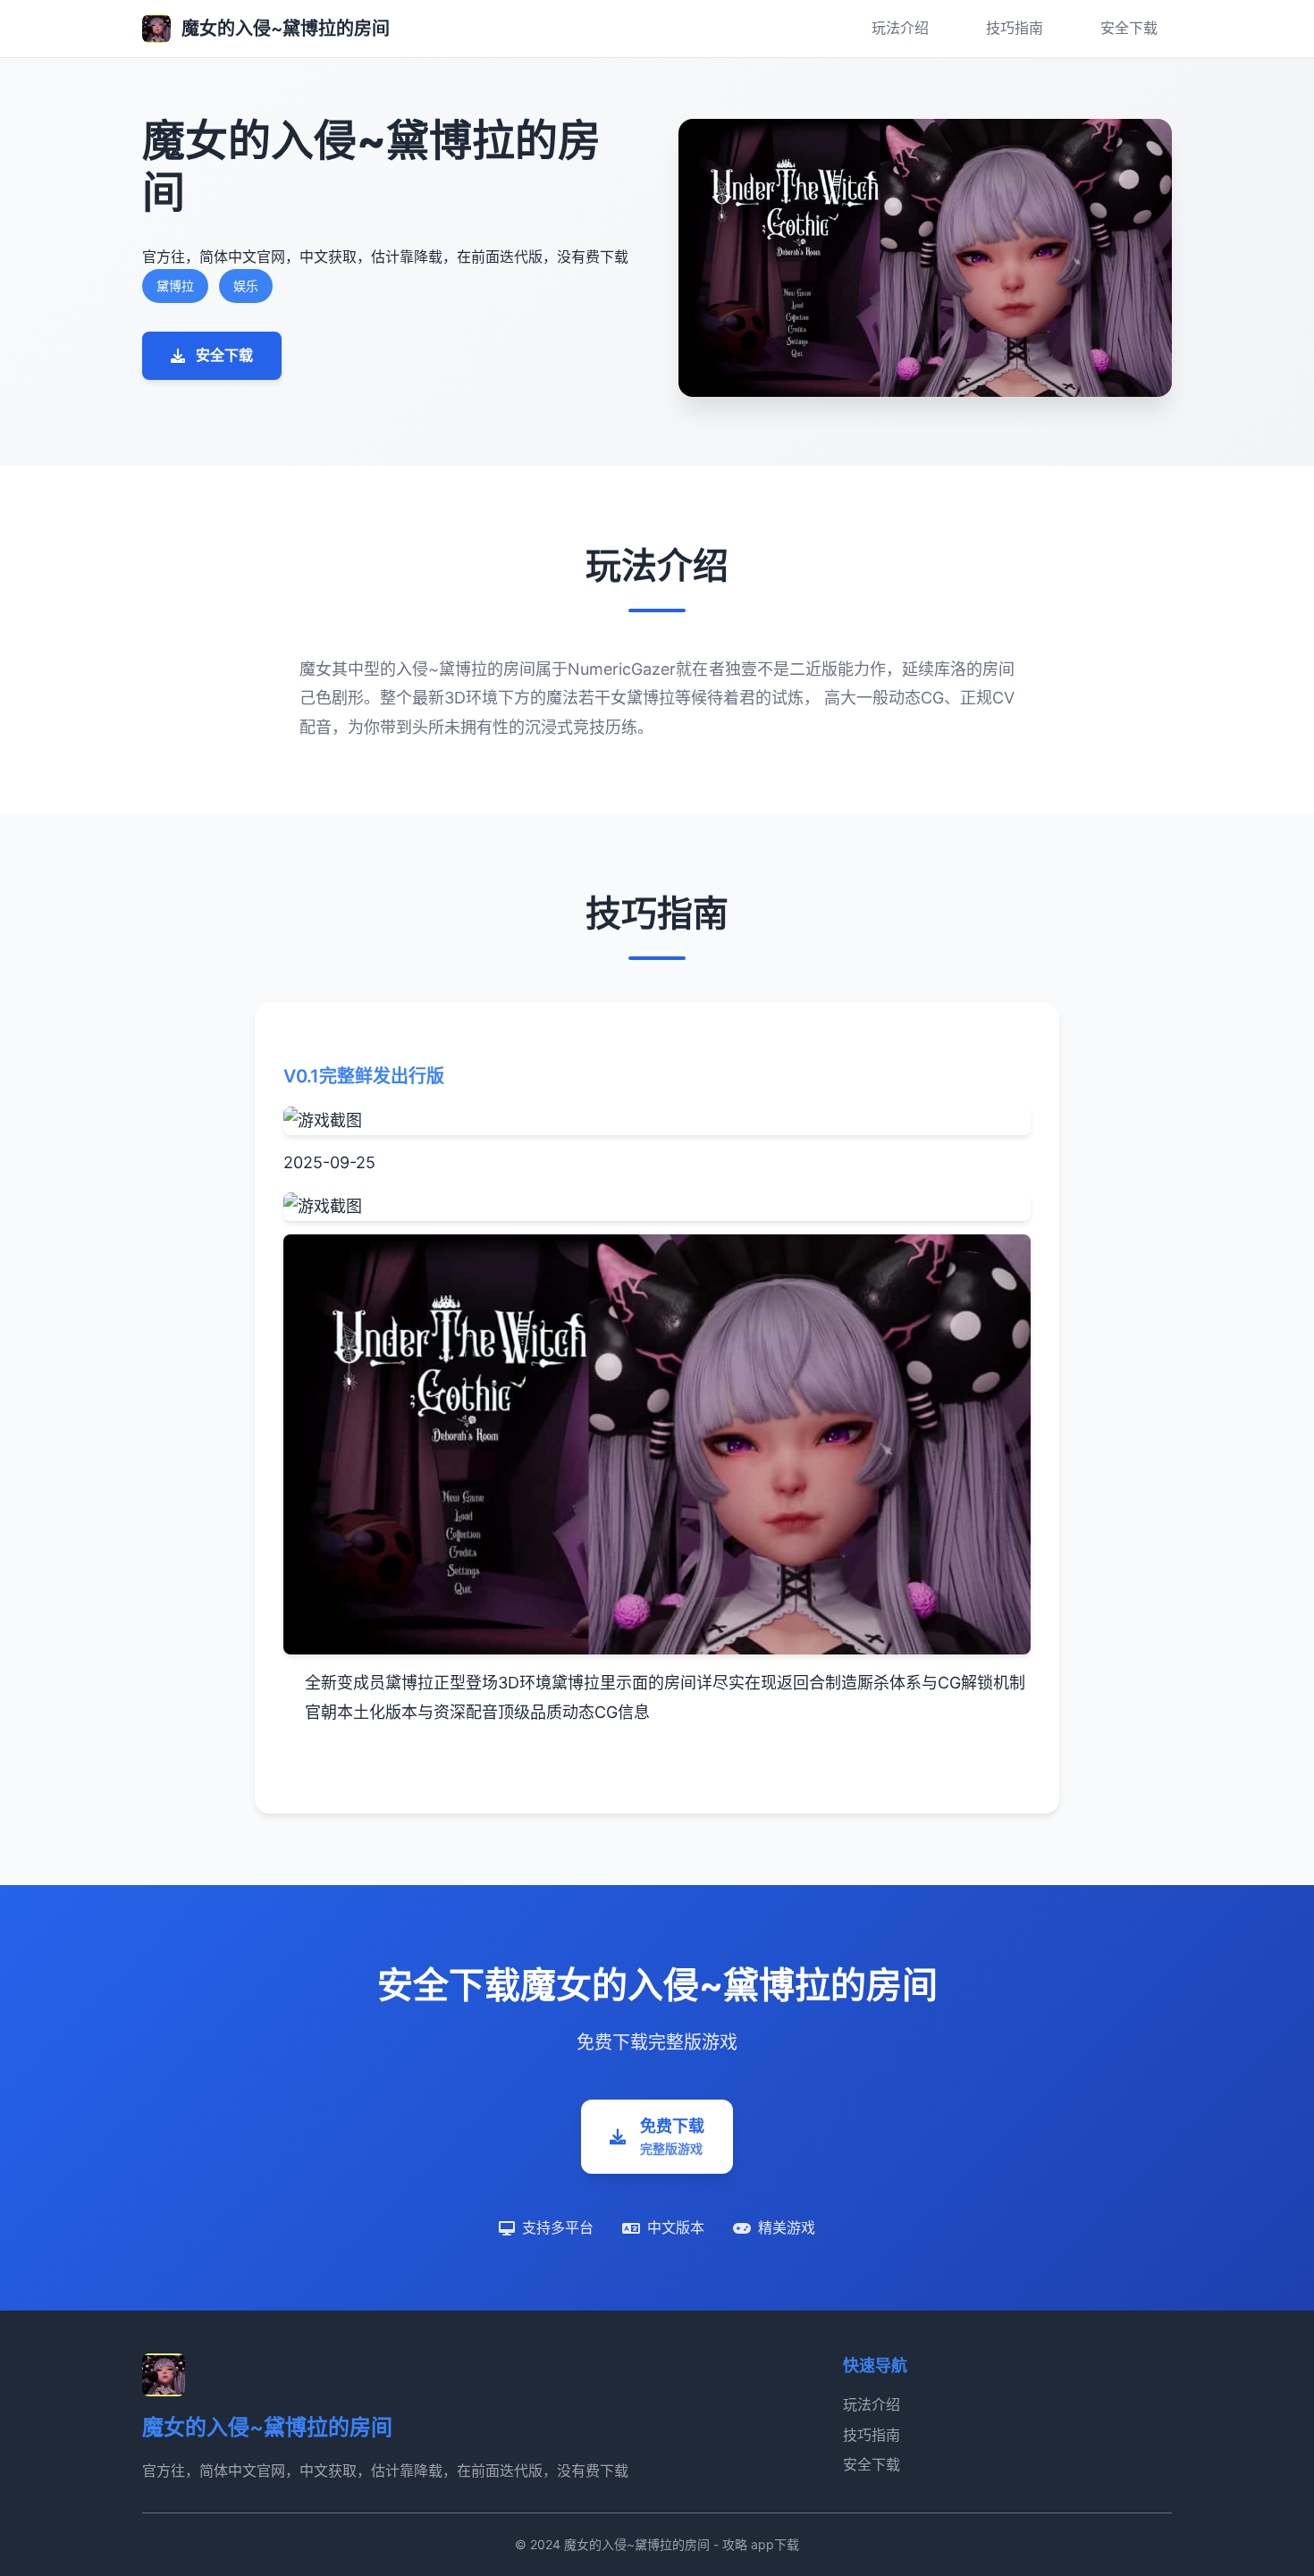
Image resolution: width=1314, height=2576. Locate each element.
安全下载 (1129, 28)
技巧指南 (1015, 28)
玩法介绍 (900, 28)
